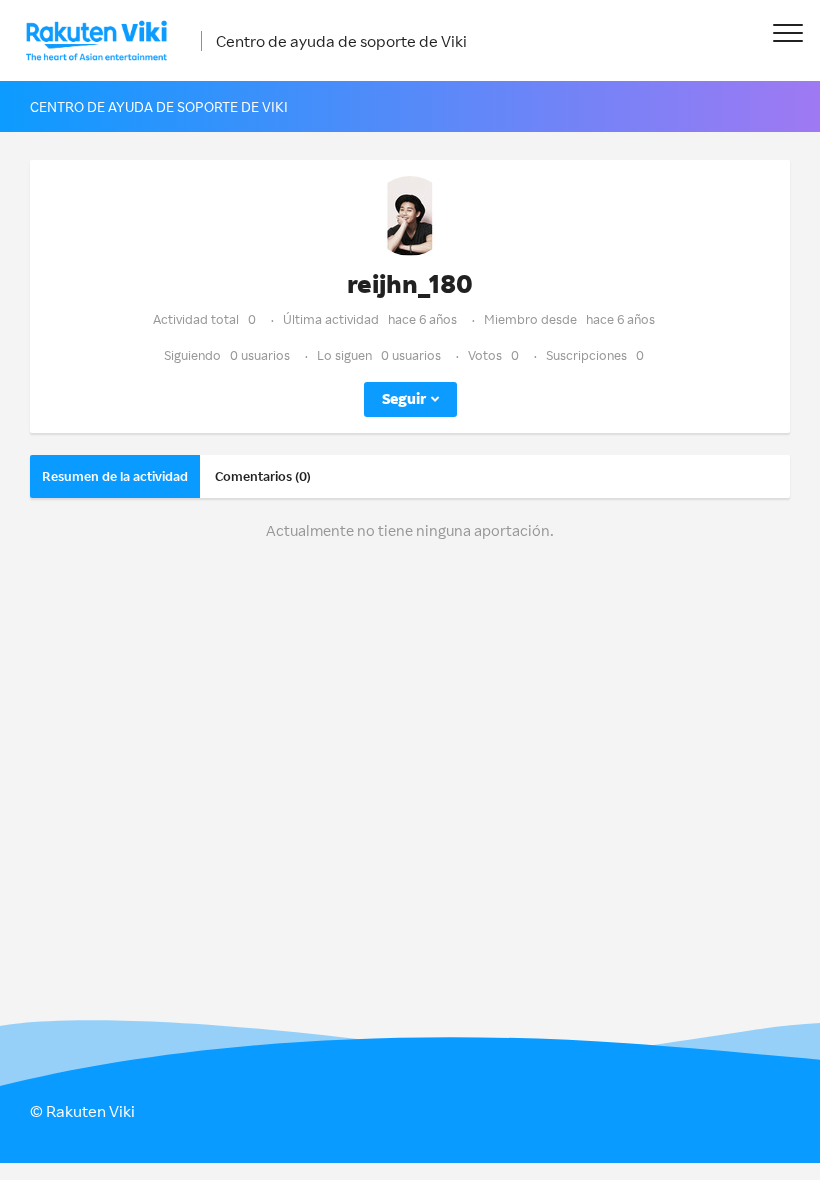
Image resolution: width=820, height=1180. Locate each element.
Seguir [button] (404, 398)
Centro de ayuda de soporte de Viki (341, 41)
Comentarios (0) (263, 476)
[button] (787, 32)
